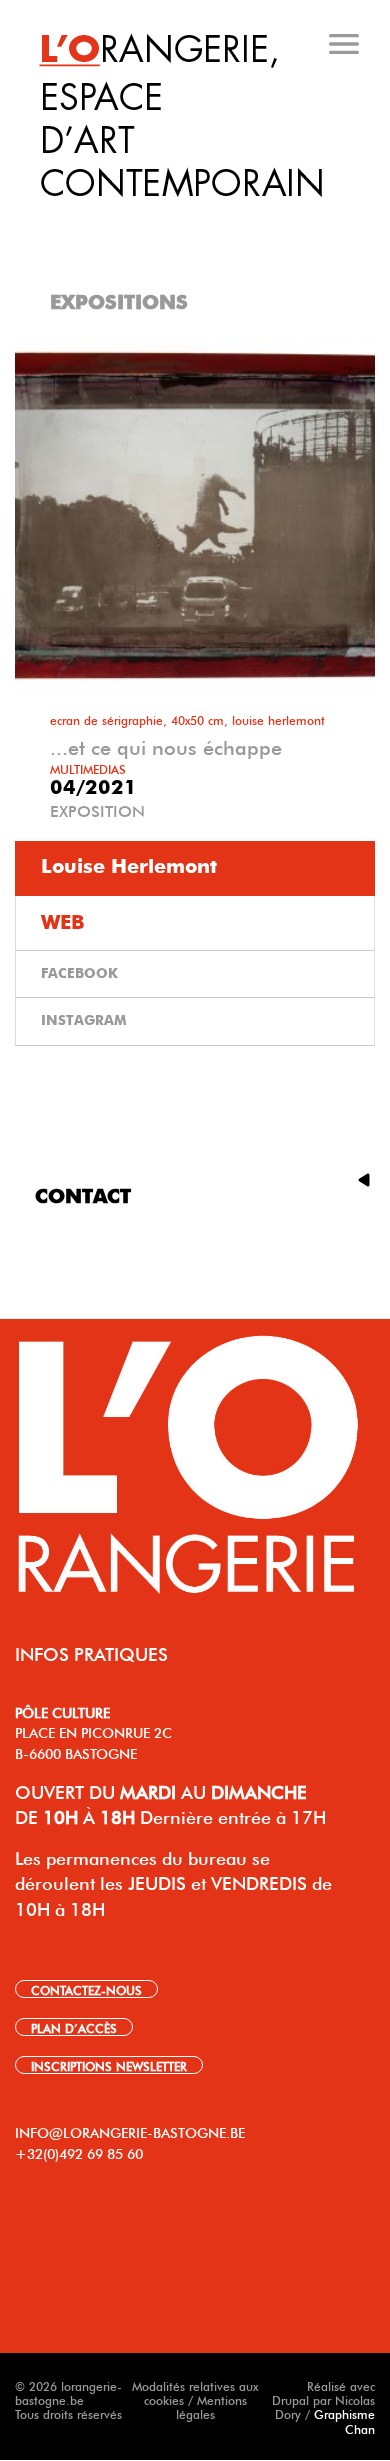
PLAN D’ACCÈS (74, 2027)
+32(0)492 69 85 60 (79, 2152)
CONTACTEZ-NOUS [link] (86, 1989)
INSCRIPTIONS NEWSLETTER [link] (109, 2065)
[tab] (197, 219)
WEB (63, 923)
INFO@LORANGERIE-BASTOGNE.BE (130, 2131)
